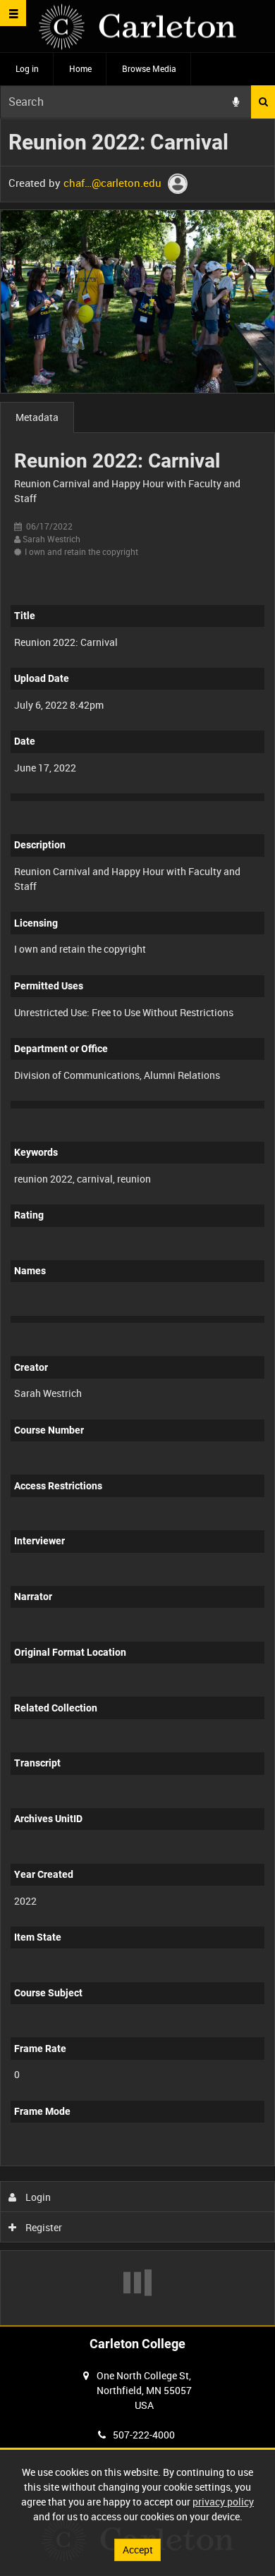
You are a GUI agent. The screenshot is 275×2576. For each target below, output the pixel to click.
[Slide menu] (13, 13)
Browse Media (149, 68)
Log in (27, 68)
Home (80, 68)
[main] (137, 1222)
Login (37, 2197)
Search (263, 102)
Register (43, 2227)
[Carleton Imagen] (137, 26)
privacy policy (223, 2502)
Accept (138, 2550)
